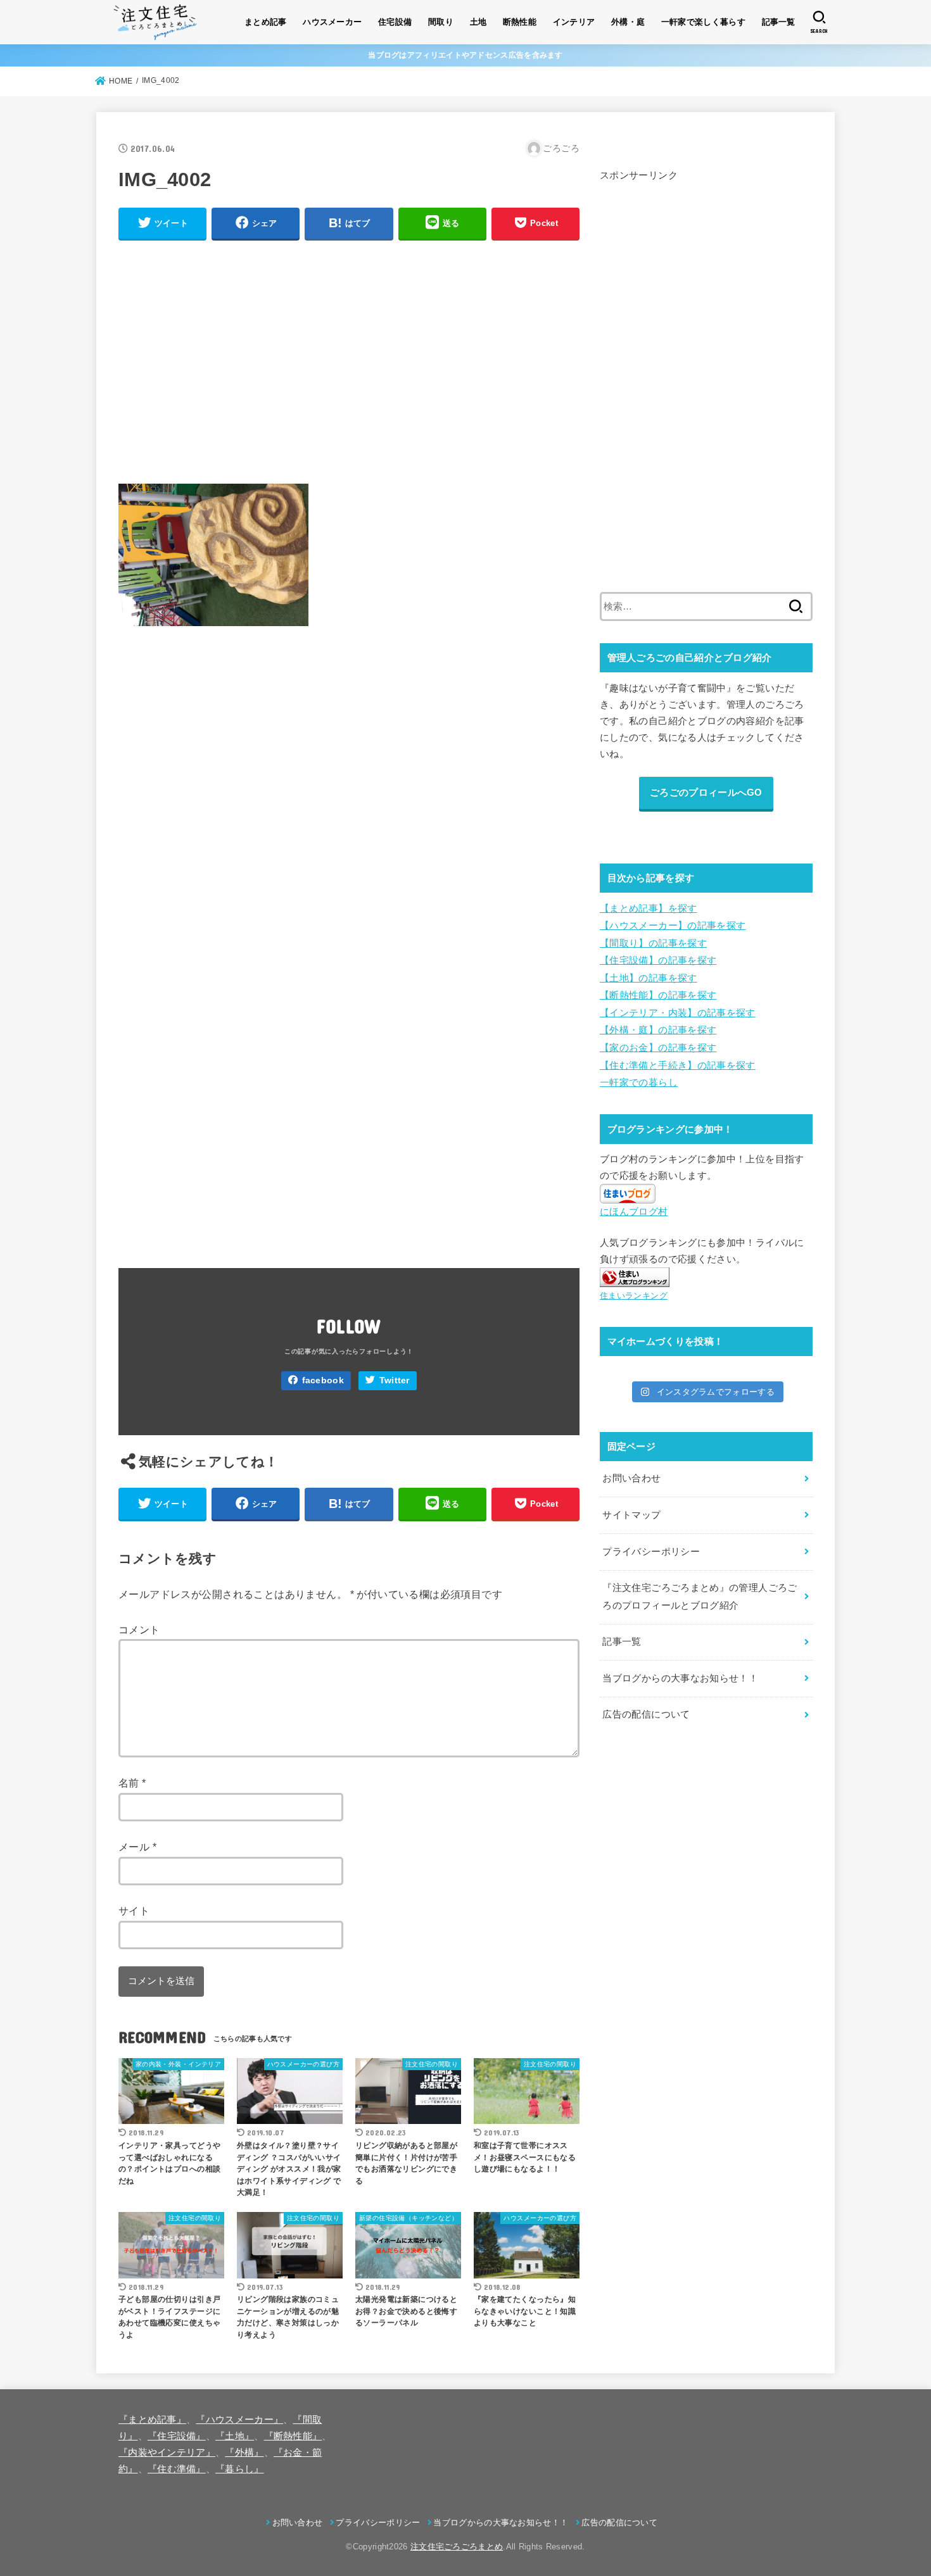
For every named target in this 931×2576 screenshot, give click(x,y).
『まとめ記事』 (152, 2420)
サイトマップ (631, 1515)
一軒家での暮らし (639, 1082)
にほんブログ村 (634, 1212)
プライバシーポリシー (651, 1552)
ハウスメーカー (332, 22)
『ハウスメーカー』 (239, 2420)
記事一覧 (779, 22)
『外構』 (244, 2453)
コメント (139, 1630)
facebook (323, 1380)
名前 (132, 1783)
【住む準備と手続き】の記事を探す (678, 1065)
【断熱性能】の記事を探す (658, 995)
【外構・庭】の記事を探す (658, 1030)
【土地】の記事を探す (649, 977)
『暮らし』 (240, 2469)
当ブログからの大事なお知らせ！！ (680, 1678)
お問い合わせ (631, 1478)
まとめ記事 (266, 22)
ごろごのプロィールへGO (706, 792)
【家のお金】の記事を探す (658, 1047)
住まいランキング (634, 1296)
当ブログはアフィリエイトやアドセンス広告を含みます (465, 55)
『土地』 (235, 2436)
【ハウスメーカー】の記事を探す (673, 926)
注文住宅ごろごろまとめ (457, 2547)
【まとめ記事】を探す (649, 908)
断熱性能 (520, 22)
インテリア (574, 22)
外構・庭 (628, 22)
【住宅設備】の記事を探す (658, 960)
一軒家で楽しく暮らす (703, 22)
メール (137, 1847)
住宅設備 (395, 22)
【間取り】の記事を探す (653, 943)
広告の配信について (646, 1714)
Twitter (395, 1380)
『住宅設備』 (177, 2436)
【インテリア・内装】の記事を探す (678, 1012)
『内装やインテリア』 (167, 2453)
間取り (441, 22)
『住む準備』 (177, 2469)
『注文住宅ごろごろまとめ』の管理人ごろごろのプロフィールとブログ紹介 (700, 1597)
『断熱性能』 (293, 2436)
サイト (134, 1911)
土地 (478, 22)
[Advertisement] (349, 360)
